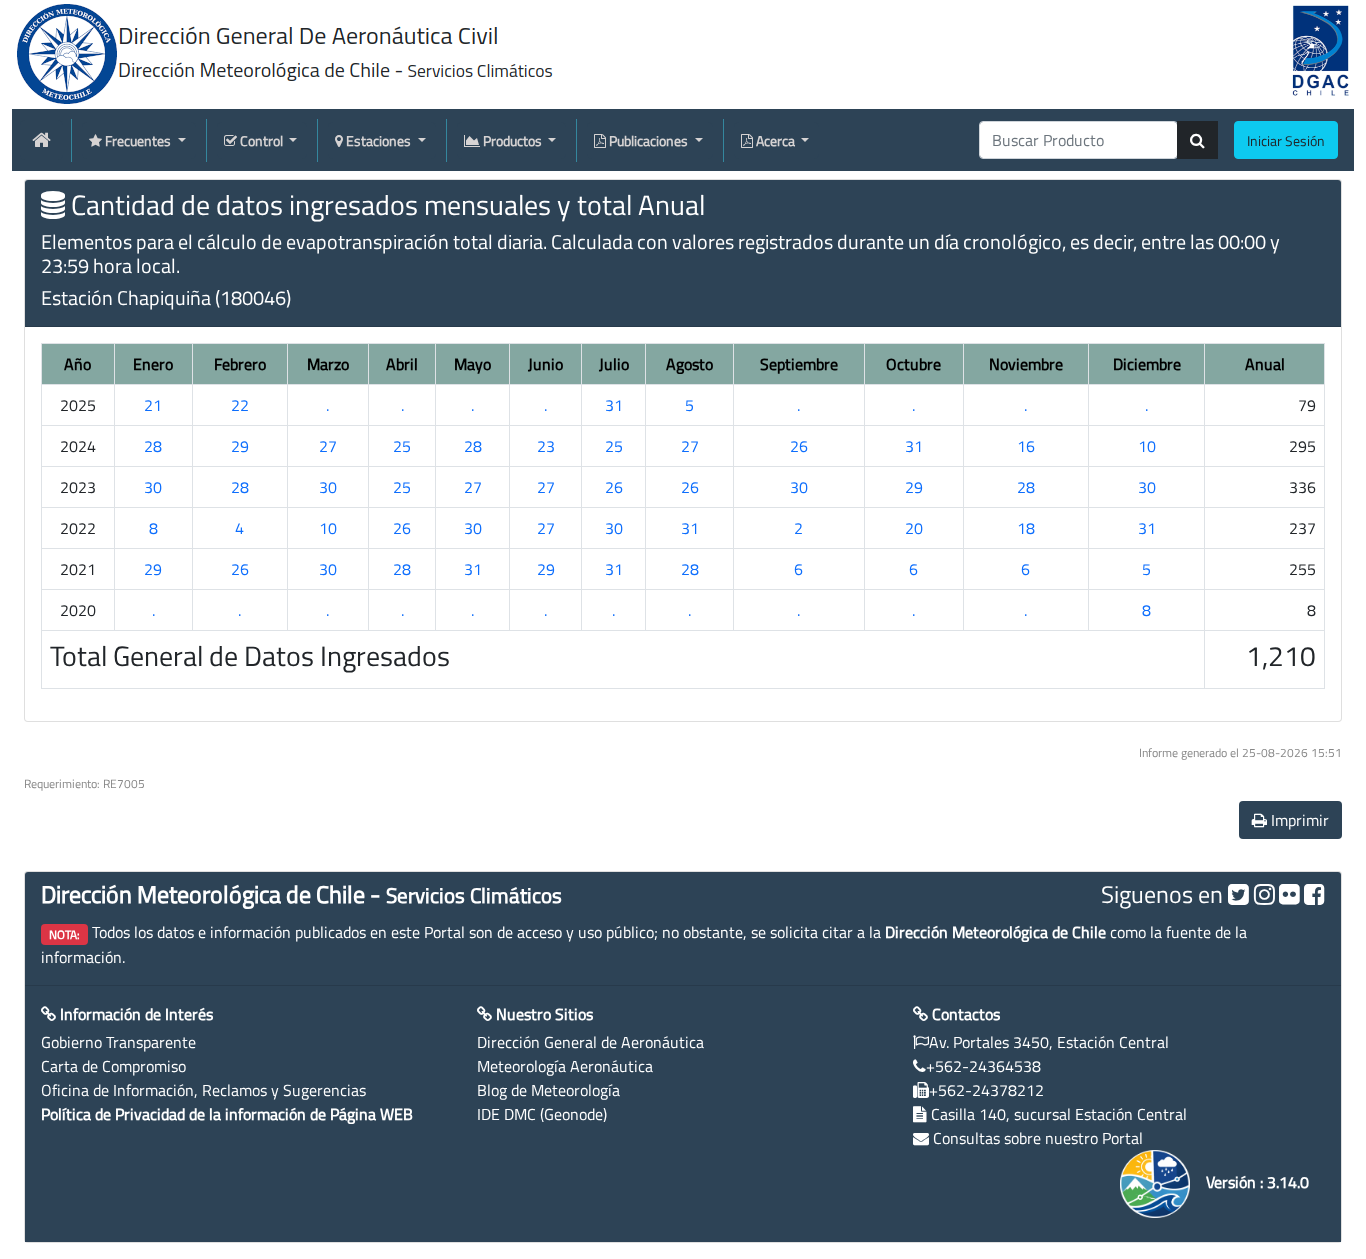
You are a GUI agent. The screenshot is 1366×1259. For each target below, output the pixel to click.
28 (153, 446)
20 (914, 528)
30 (153, 487)
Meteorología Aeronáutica (565, 1066)
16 (1026, 446)
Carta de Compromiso (113, 1066)
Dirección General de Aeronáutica (590, 1042)
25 (402, 446)
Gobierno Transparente (118, 1042)
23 (546, 446)
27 (328, 446)
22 (240, 405)
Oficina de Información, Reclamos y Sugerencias (203, 1090)
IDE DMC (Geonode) (542, 1114)
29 (240, 446)
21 (153, 405)
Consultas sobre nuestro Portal (1038, 1138)
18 (1026, 528)
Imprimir (1298, 820)
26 (799, 446)
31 (614, 405)
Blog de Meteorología (548, 1090)
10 (1147, 446)
